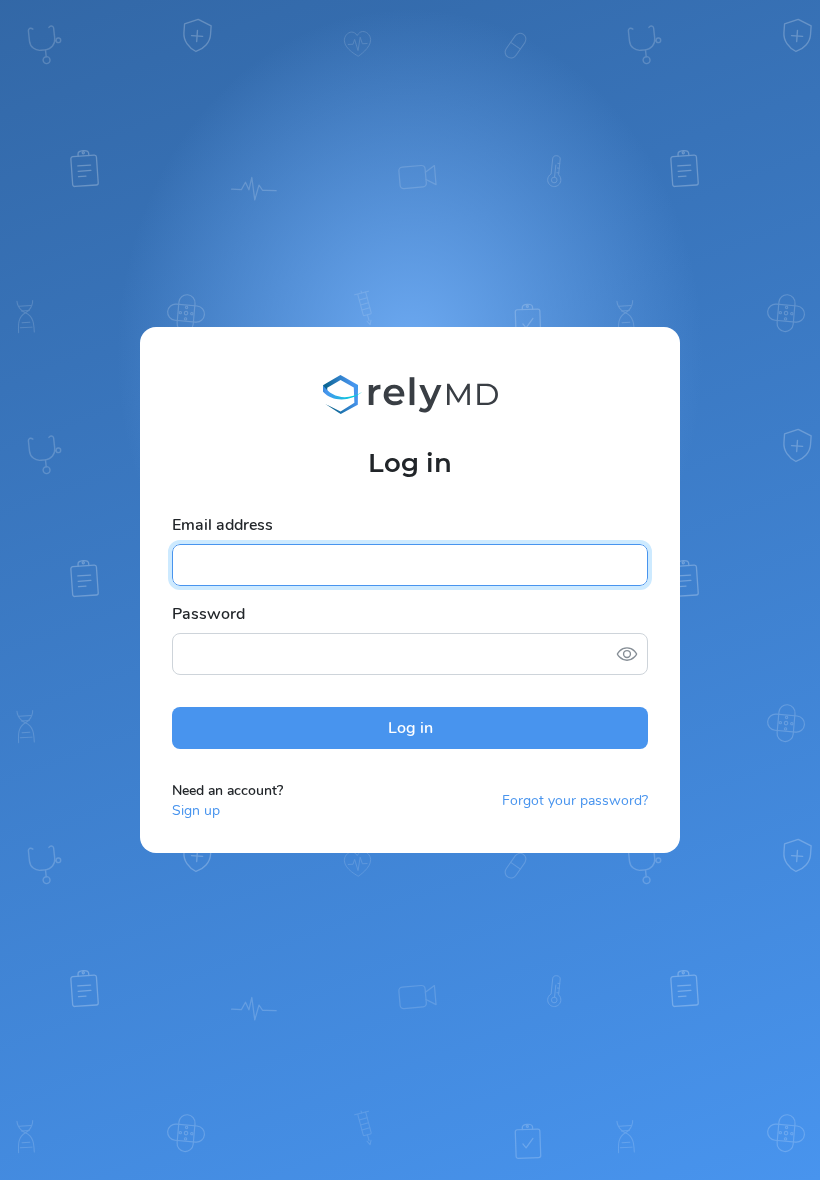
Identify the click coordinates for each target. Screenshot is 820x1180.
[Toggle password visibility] (627, 654)
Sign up (196, 810)
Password (208, 614)
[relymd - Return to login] (410, 395)
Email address (222, 525)
